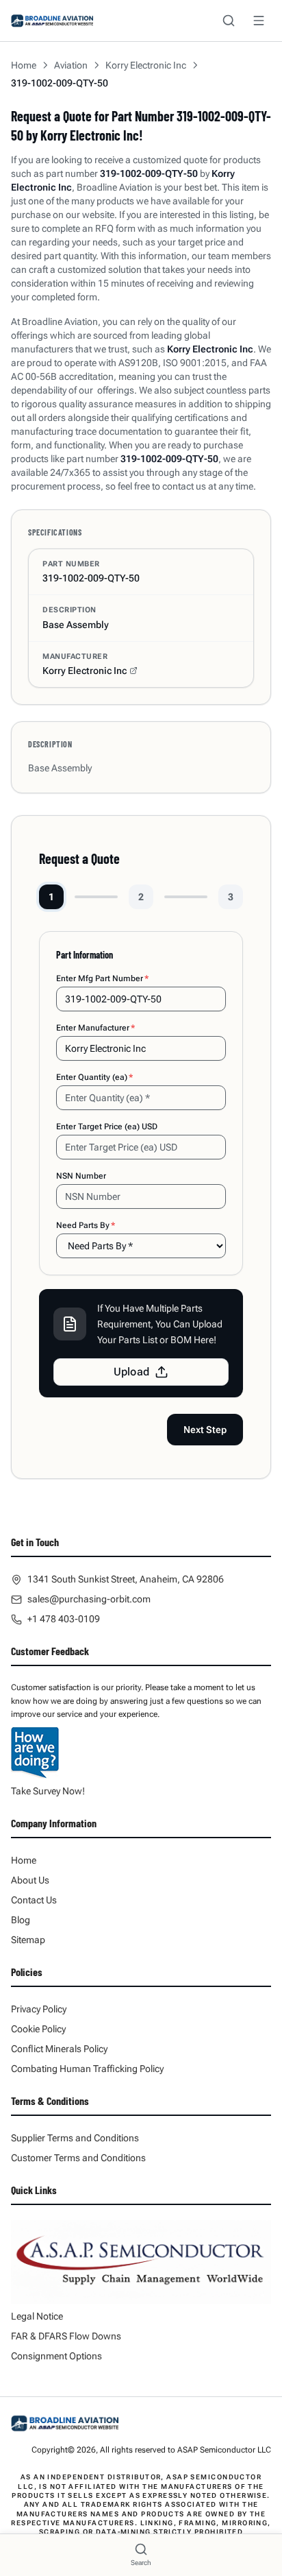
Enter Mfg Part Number (102, 978)
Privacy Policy (39, 2009)
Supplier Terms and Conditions (75, 2138)
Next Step (205, 1430)
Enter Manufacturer (95, 1028)
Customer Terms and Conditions (78, 2158)
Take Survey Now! (48, 1791)
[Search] (229, 21)
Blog (21, 1920)
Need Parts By (86, 1225)
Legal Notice (37, 2316)
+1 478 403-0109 (64, 1619)
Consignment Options (56, 2356)
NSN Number (81, 1176)
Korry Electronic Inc (146, 65)
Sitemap (28, 1940)
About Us (30, 1880)
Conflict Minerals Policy (59, 2049)
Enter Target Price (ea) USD (107, 1127)
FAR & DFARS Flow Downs (66, 2336)
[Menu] (259, 21)
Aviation (71, 65)
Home (24, 65)
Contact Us (34, 1900)
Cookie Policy (38, 2029)
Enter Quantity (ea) (94, 1077)
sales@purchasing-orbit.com (89, 1599)
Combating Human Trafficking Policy (87, 2069)
